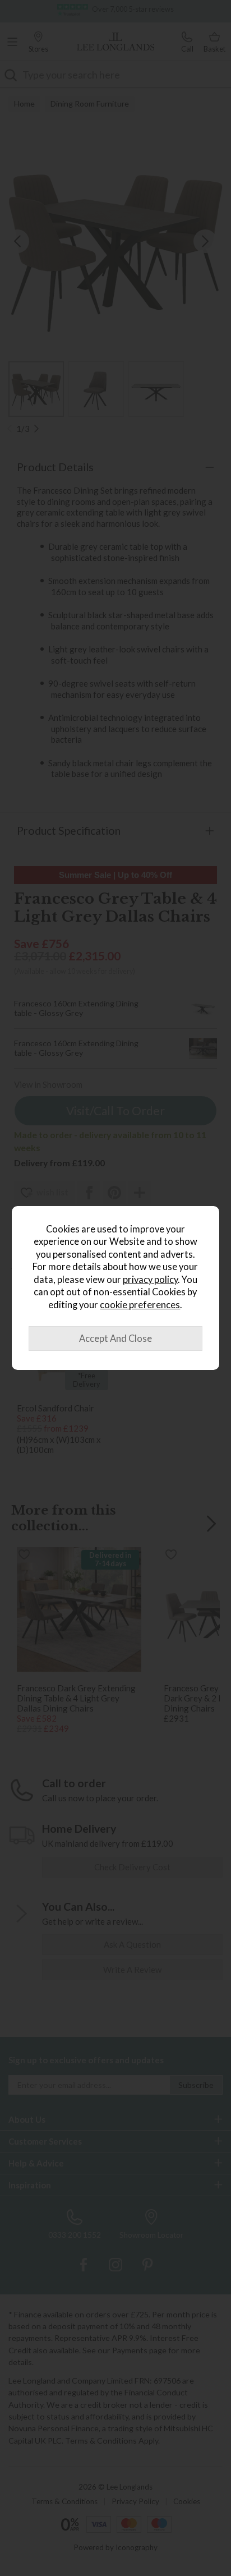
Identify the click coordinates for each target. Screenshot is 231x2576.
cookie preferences (140, 1305)
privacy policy (150, 1280)
